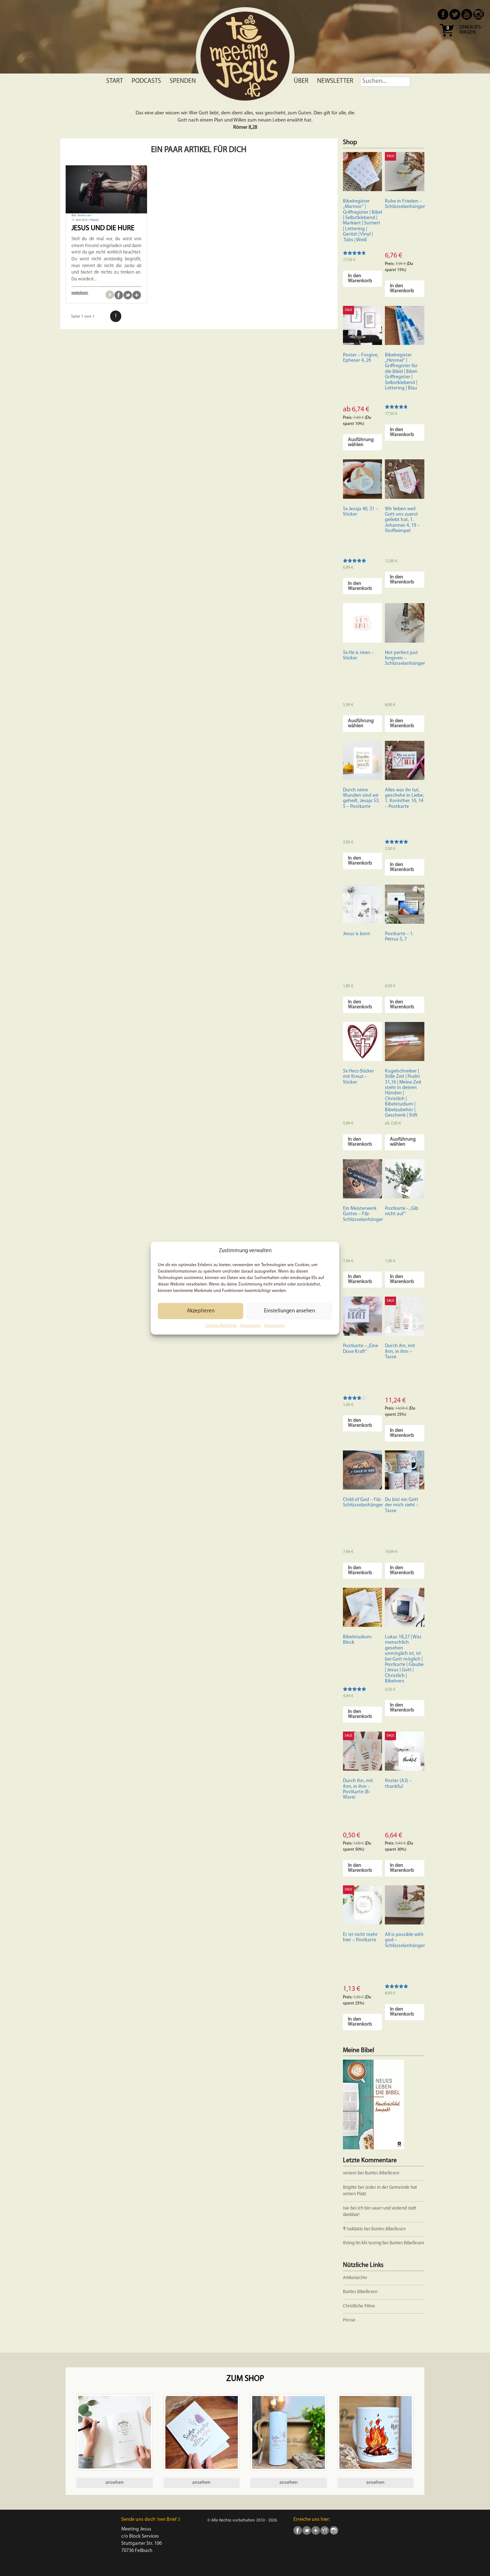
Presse (349, 2320)
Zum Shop (245, 2379)
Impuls (94, 220)
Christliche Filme (359, 2306)
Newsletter (335, 81)
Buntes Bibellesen (382, 2173)
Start (115, 81)
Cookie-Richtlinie (221, 1326)
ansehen (115, 2483)
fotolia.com (84, 216)
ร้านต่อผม (353, 2229)
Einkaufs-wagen (471, 30)
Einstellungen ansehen (289, 1311)
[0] (447, 39)
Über (301, 81)
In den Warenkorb (360, 278)
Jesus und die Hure (103, 228)
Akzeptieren (201, 1311)
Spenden (183, 81)
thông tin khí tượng (362, 2243)
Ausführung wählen (361, 442)
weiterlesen (80, 293)
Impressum (251, 1326)
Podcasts (146, 81)
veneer (350, 2173)
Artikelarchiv (355, 2278)
